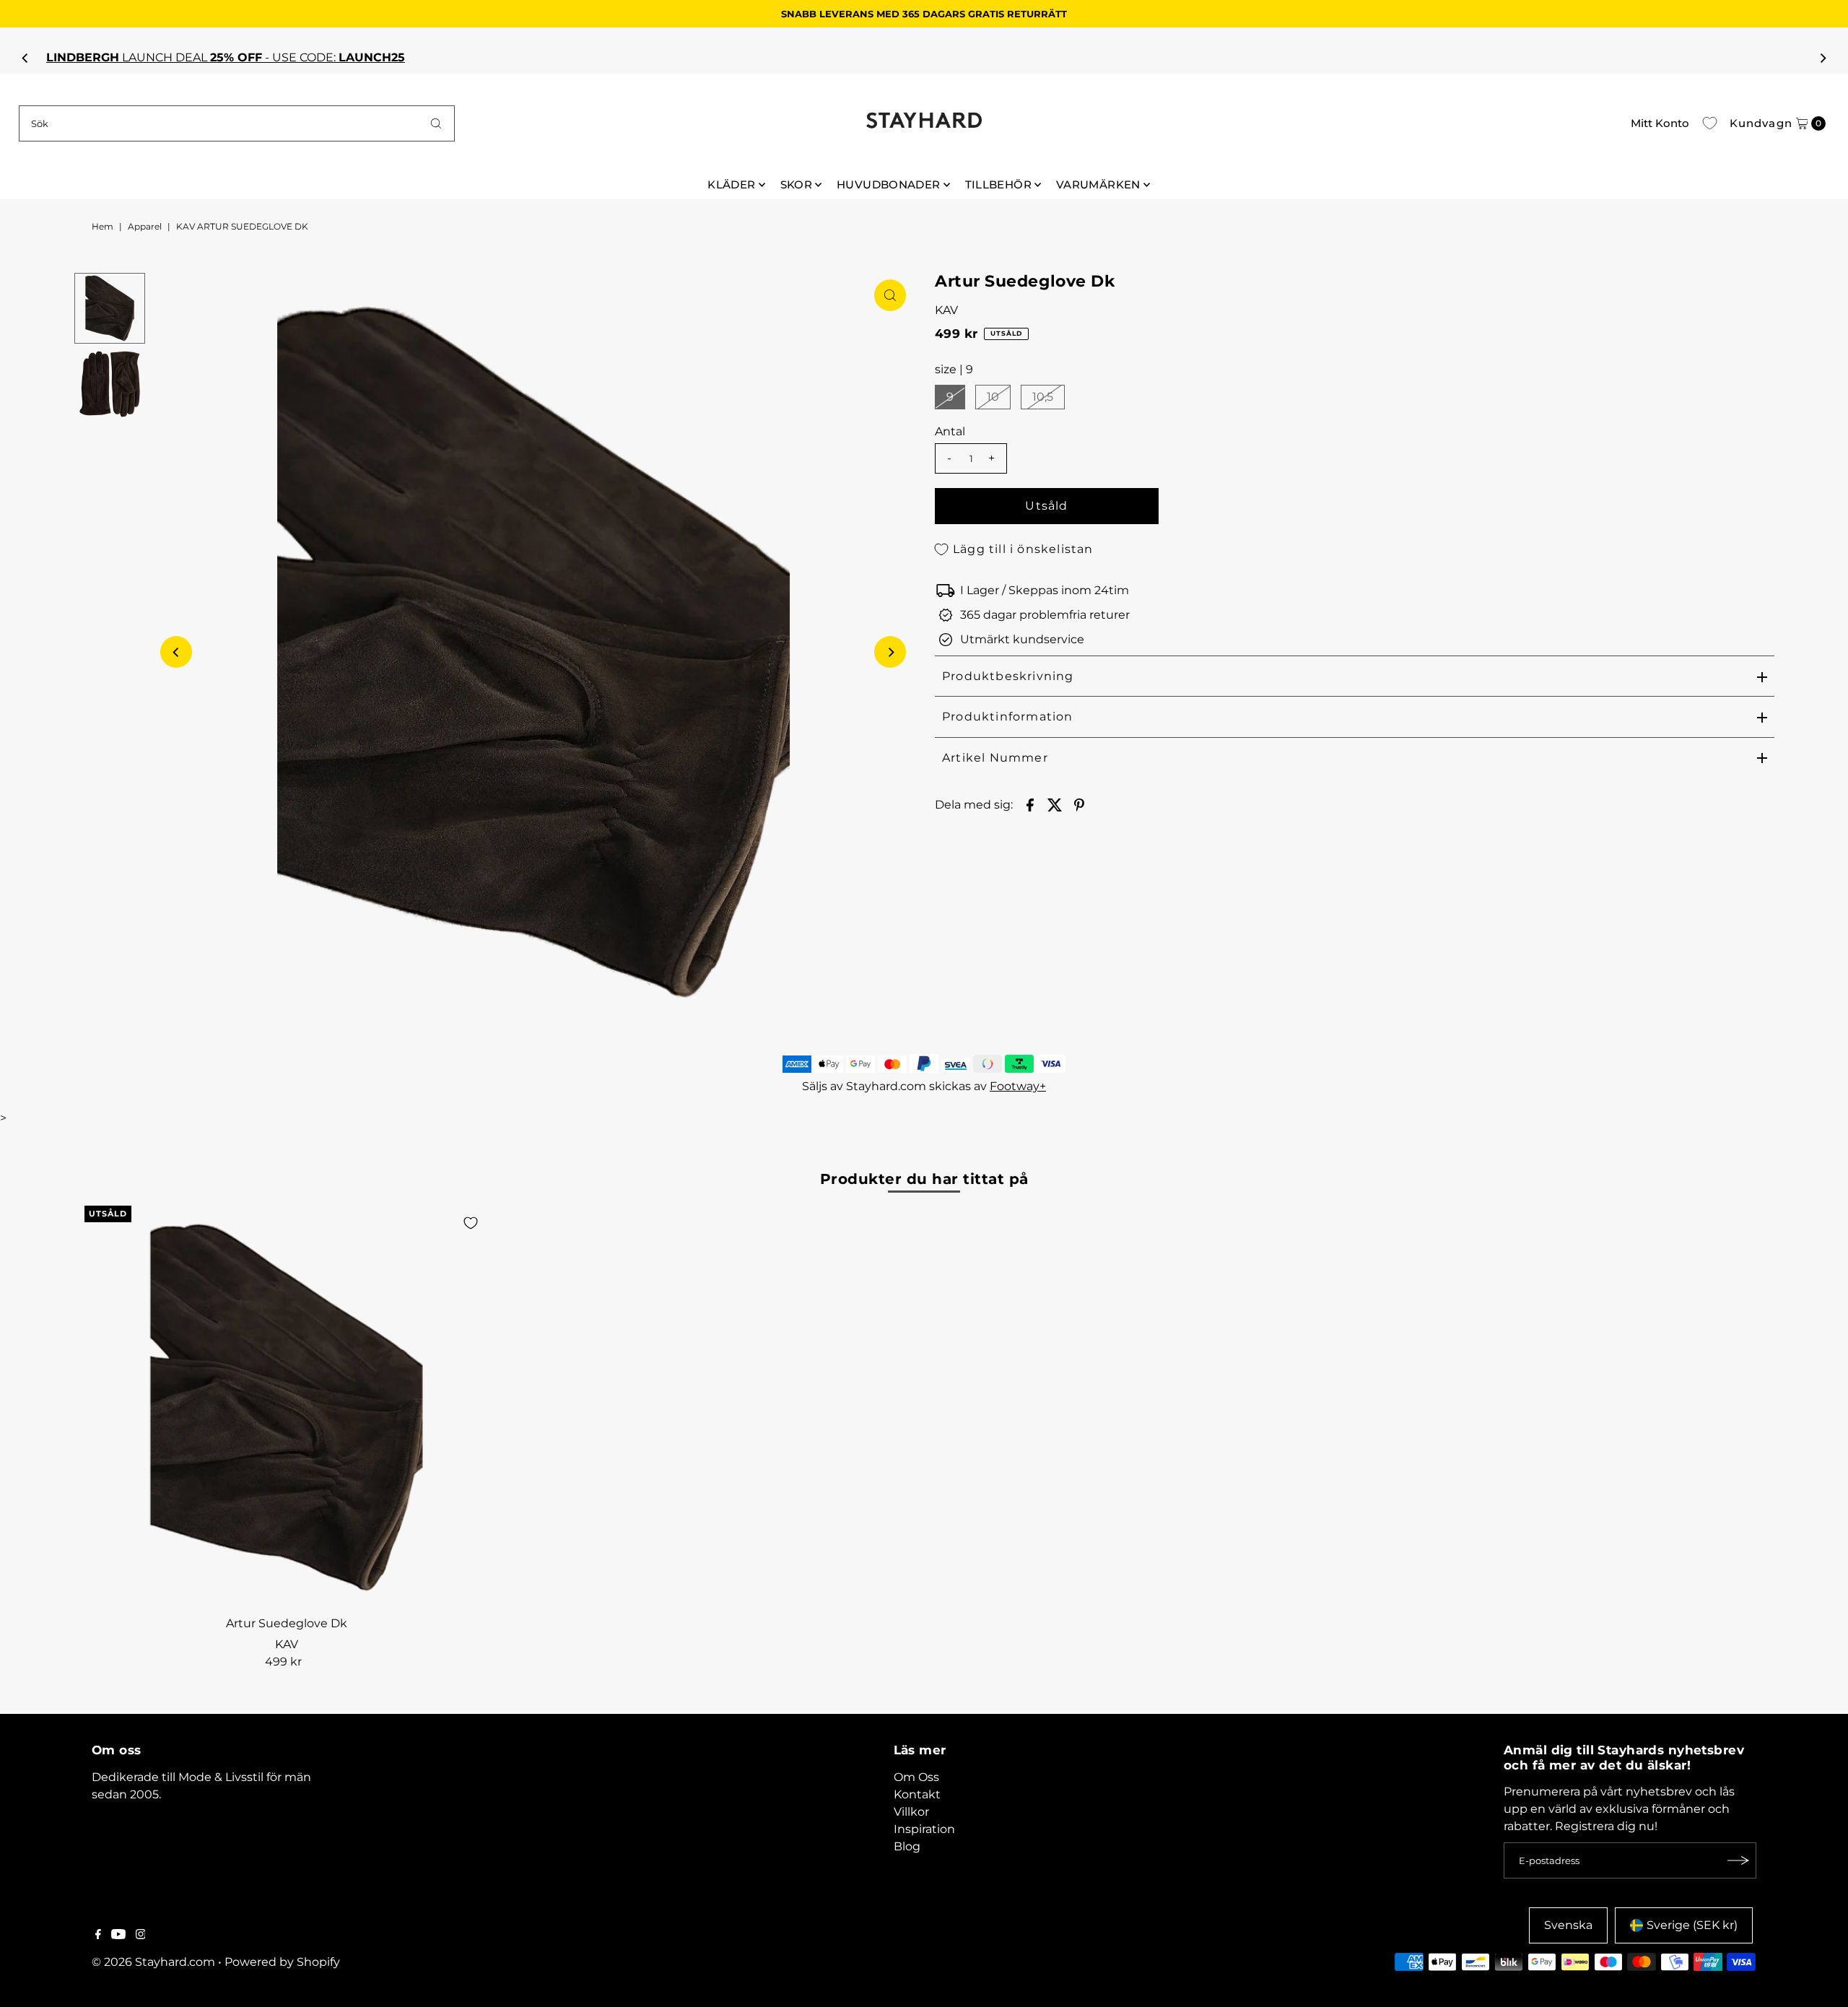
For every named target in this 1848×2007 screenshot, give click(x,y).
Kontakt (917, 1794)
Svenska (1568, 1925)
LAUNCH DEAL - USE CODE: (925, 57)
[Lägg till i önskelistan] (471, 1223)
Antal (950, 431)
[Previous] (26, 58)
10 (993, 397)
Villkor (911, 1812)
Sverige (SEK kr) (1692, 1925)
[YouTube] (118, 1936)
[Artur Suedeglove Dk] (286, 1407)
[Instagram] (141, 1936)
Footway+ (1018, 1086)
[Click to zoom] (890, 295)
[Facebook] (98, 1936)
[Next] (1822, 58)
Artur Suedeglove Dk (287, 1623)
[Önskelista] (1710, 123)
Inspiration (924, 1829)
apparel (145, 226)
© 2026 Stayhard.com (153, 1962)
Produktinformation (1008, 717)
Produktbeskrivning (1008, 676)
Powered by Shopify (282, 1962)
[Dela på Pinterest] (1079, 804)
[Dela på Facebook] (1030, 804)
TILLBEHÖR (998, 184)
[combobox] (237, 123)
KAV (946, 310)
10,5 (1043, 397)
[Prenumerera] (1738, 1860)
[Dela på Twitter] (1055, 804)
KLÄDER (731, 184)
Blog (907, 1846)
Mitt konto (1660, 123)
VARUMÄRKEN (1098, 184)
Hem (103, 226)
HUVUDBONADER (889, 184)
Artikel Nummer (995, 758)
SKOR (797, 184)
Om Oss (916, 1777)
